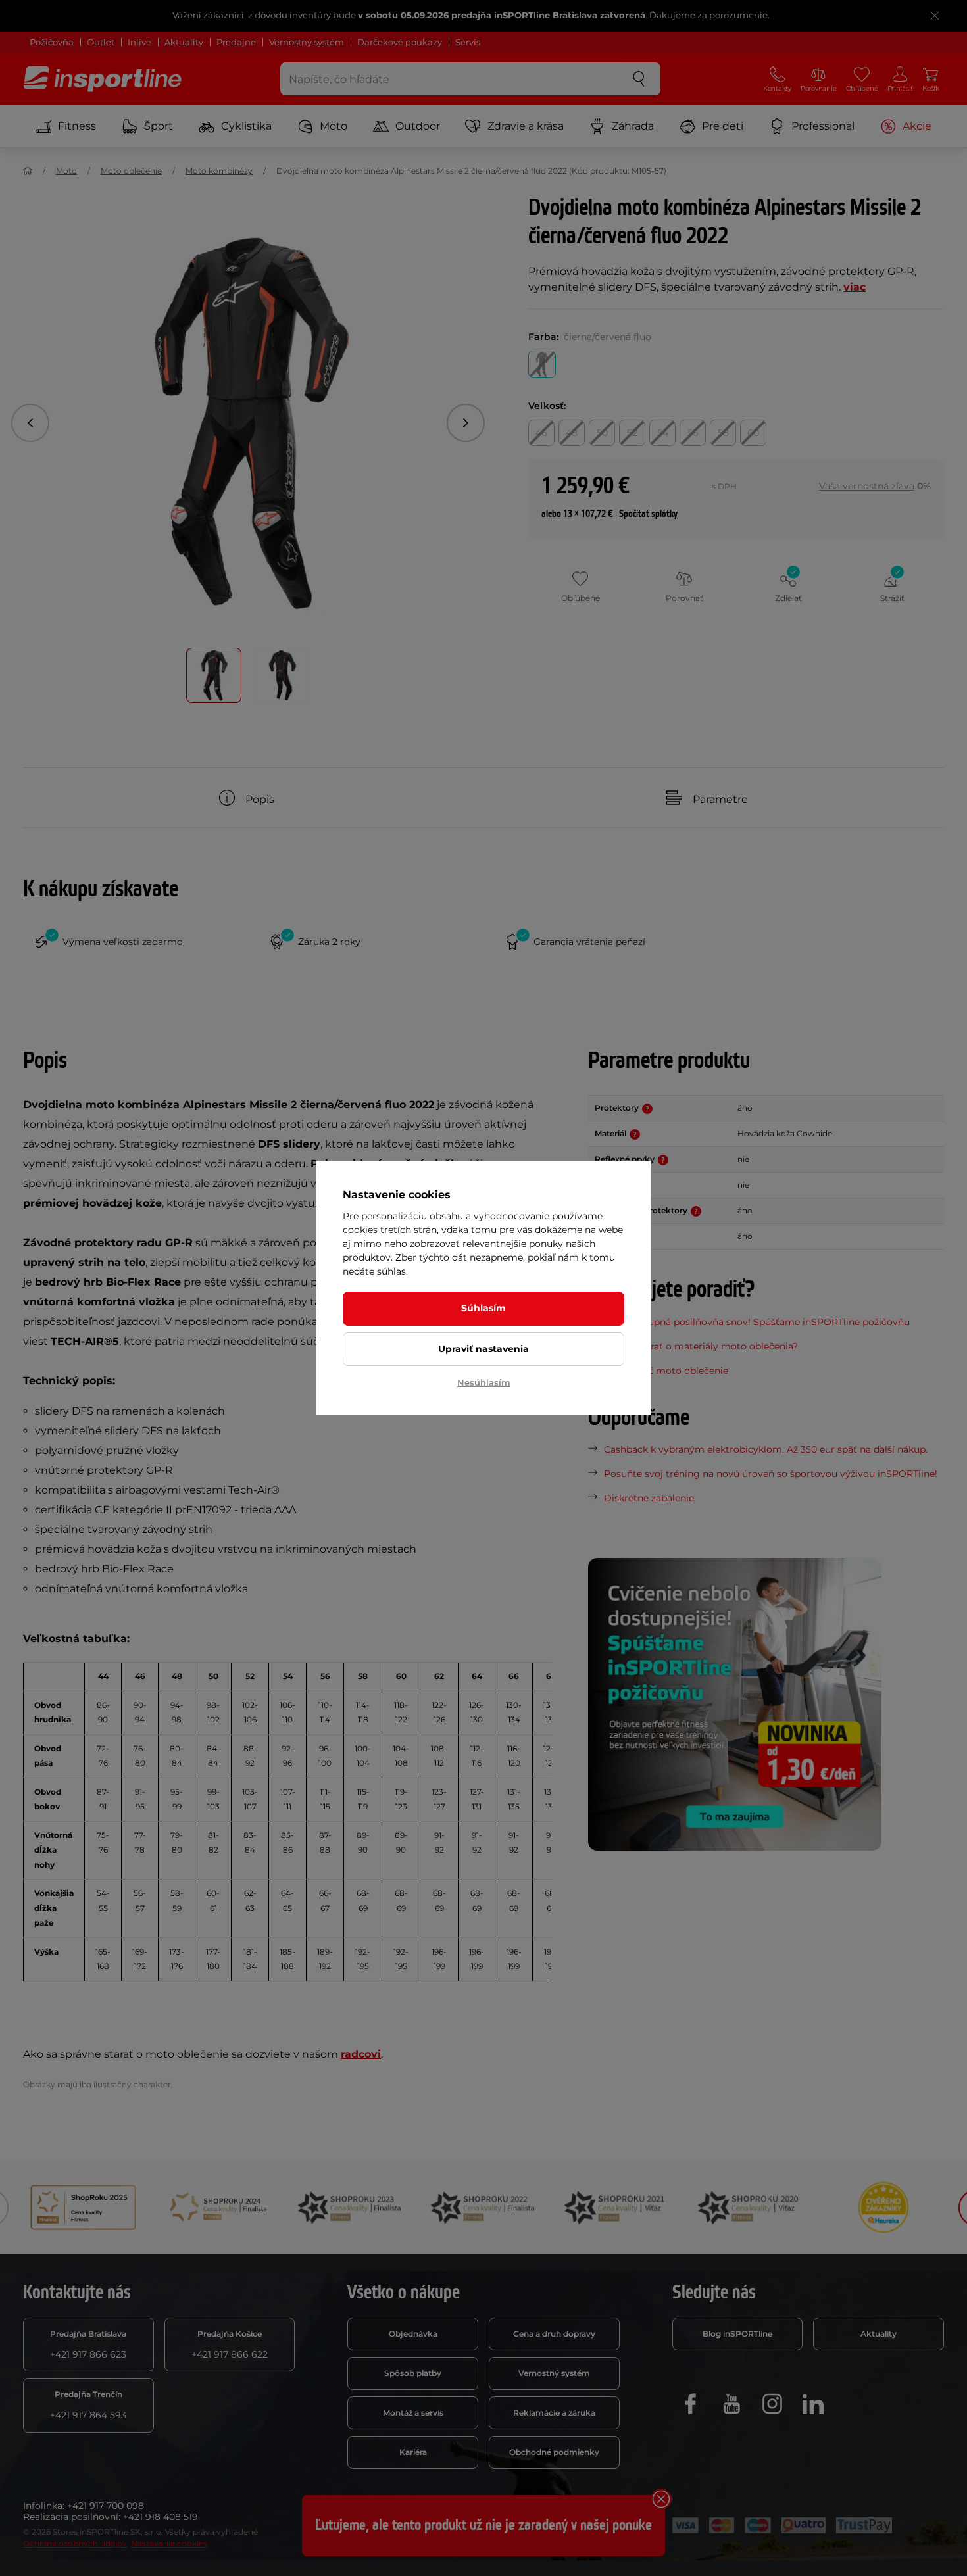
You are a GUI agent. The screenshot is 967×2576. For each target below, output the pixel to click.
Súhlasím (484, 1308)
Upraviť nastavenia (484, 1349)
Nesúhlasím (484, 1382)
